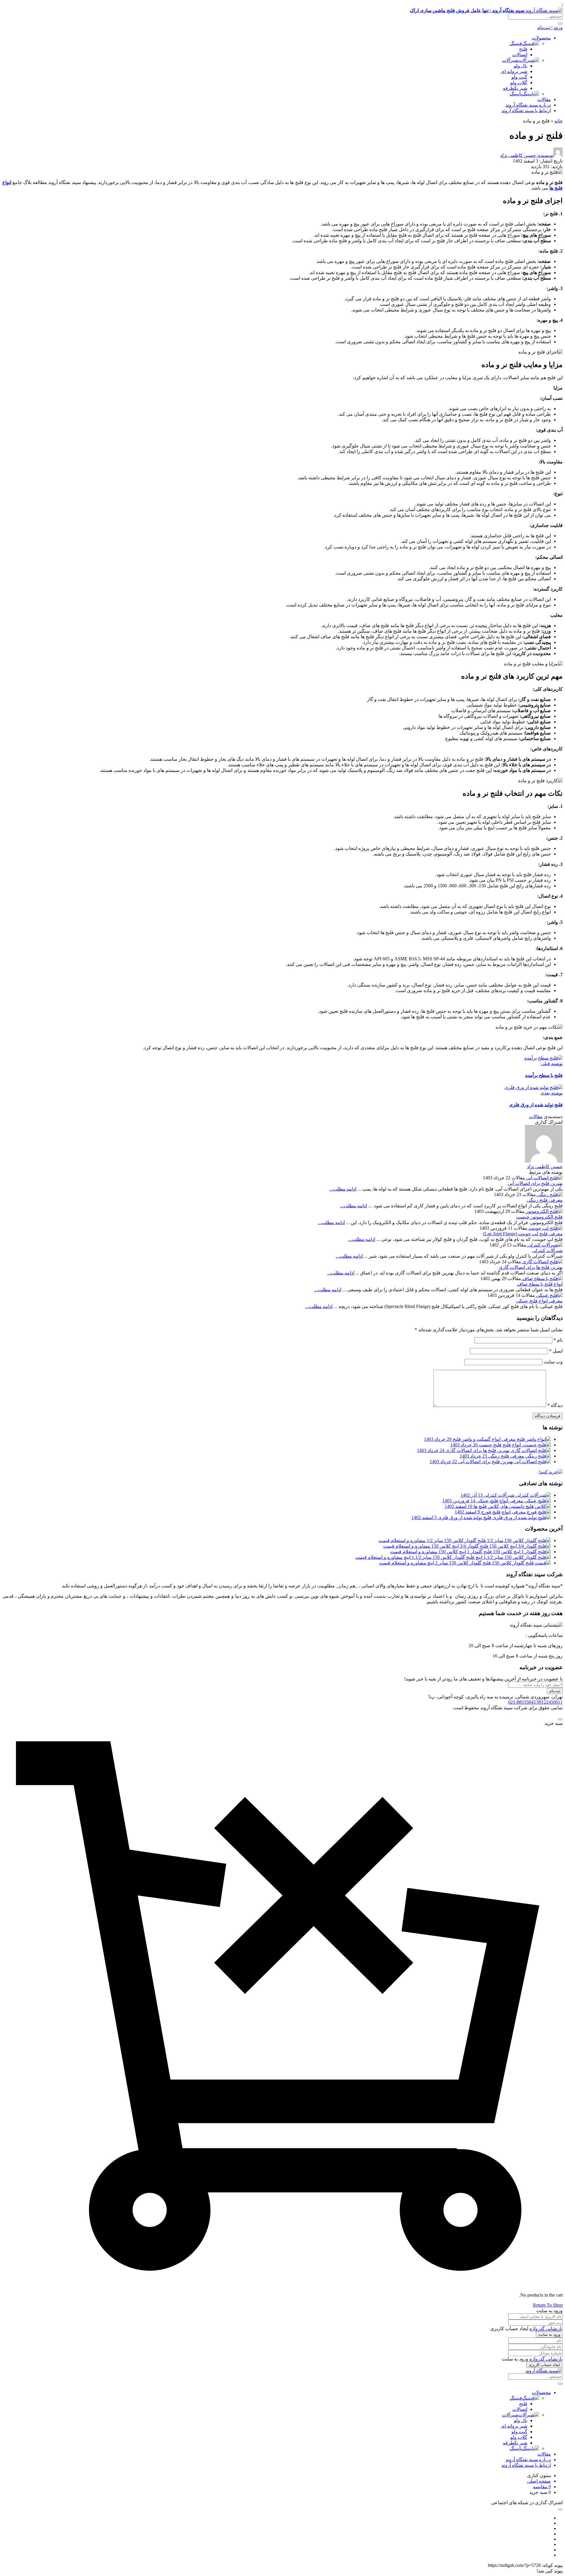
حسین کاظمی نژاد (545, 1167)
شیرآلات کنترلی (547, 1250)
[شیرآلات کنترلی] (544, 1245)
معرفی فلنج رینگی (545, 1200)
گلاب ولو (519, 83)
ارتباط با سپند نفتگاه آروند (526, 111)
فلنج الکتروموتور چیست (539, 1217)
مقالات (544, 99)
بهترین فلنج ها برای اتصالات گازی (531, 1267)
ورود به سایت (549, 2334)
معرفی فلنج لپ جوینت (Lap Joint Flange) (523, 1234)
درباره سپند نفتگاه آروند (528, 105)
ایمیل (556, 1351)
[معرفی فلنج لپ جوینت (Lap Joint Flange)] (545, 1228)
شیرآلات (510, 60)
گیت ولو (519, 77)
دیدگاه (555, 1405)
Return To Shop (548, 2305)
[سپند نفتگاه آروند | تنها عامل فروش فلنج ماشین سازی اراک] (544, 2371)
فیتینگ (516, 43)
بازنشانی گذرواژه (546, 2329)
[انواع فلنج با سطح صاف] (542, 1278)
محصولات (541, 38)
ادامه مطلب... (343, 1189)
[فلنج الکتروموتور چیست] (544, 1211)
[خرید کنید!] (551, 1472)
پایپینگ (516, 94)
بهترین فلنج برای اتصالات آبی (535, 1183)
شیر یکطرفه (515, 88)
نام (558, 1340)
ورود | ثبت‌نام (550, 28)
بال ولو (521, 66)
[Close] (560, 1719)
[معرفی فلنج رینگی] (549, 1195)
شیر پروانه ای (514, 71)
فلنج (523, 49)
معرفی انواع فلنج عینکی (539, 1301)
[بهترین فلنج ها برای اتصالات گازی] (542, 1262)
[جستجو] (560, 24)
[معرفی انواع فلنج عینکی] (549, 1295)
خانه (559, 121)
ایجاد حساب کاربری (545, 2365)
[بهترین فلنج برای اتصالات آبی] (544, 1178)
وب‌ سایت (553, 1362)
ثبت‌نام (555, 1691)
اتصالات (520, 55)
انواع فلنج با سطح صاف (540, 1284)
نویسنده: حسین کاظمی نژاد (527, 155)
